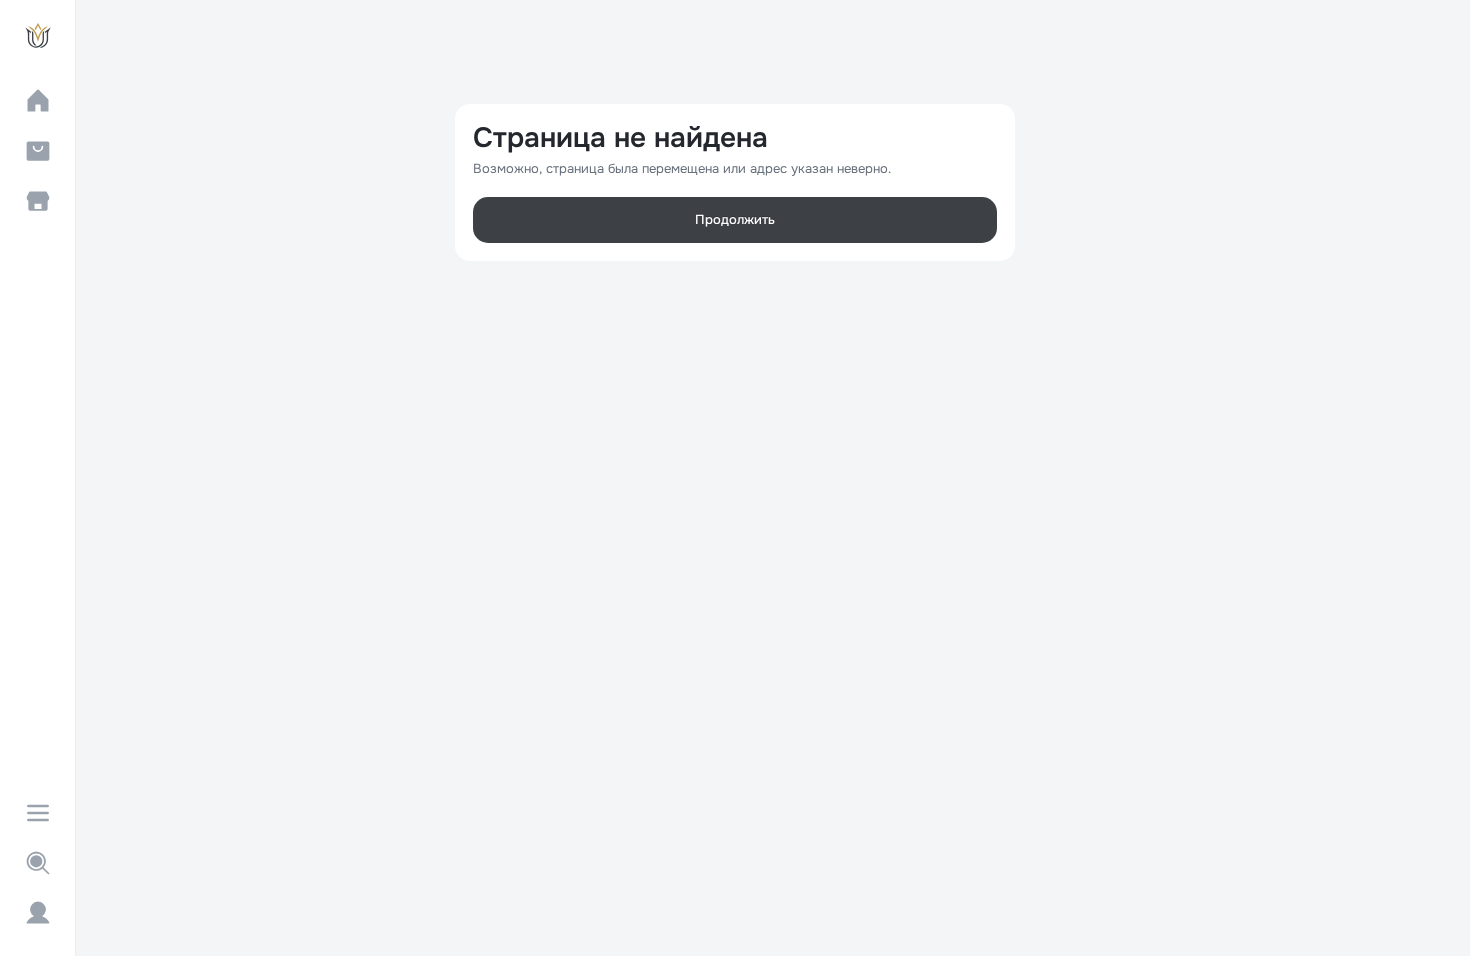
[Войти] (38, 913)
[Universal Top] (38, 36)
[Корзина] (38, 151)
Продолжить (735, 219)
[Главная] (38, 101)
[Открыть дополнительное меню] (38, 813)
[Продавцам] (38, 201)
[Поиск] (38, 863)
